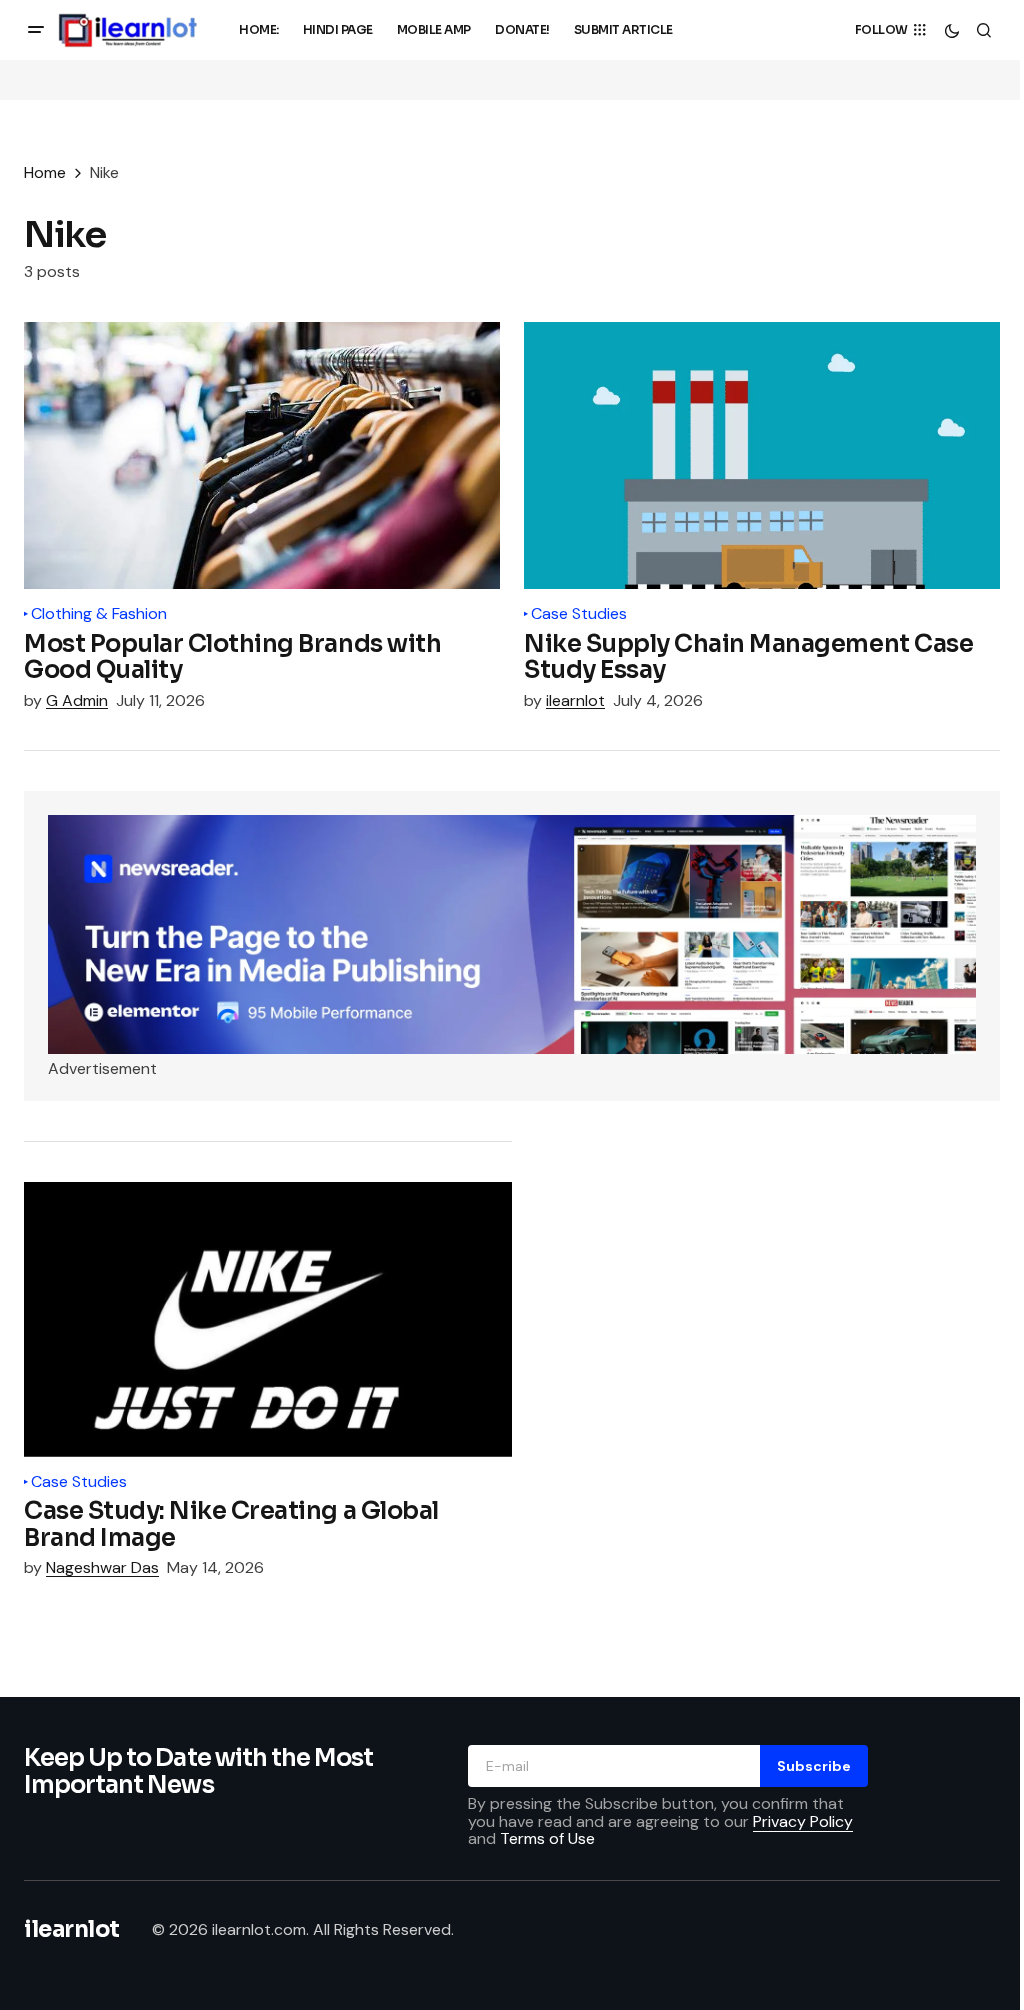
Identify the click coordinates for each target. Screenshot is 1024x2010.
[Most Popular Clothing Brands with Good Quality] (262, 456)
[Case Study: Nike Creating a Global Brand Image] (268, 1319)
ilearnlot (72, 1929)
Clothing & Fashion (99, 614)
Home (45, 172)
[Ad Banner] (512, 934)
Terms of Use (547, 1838)
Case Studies (579, 614)
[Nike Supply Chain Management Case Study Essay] (762, 456)
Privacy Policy (803, 1821)
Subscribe (814, 1766)
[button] (36, 30)
